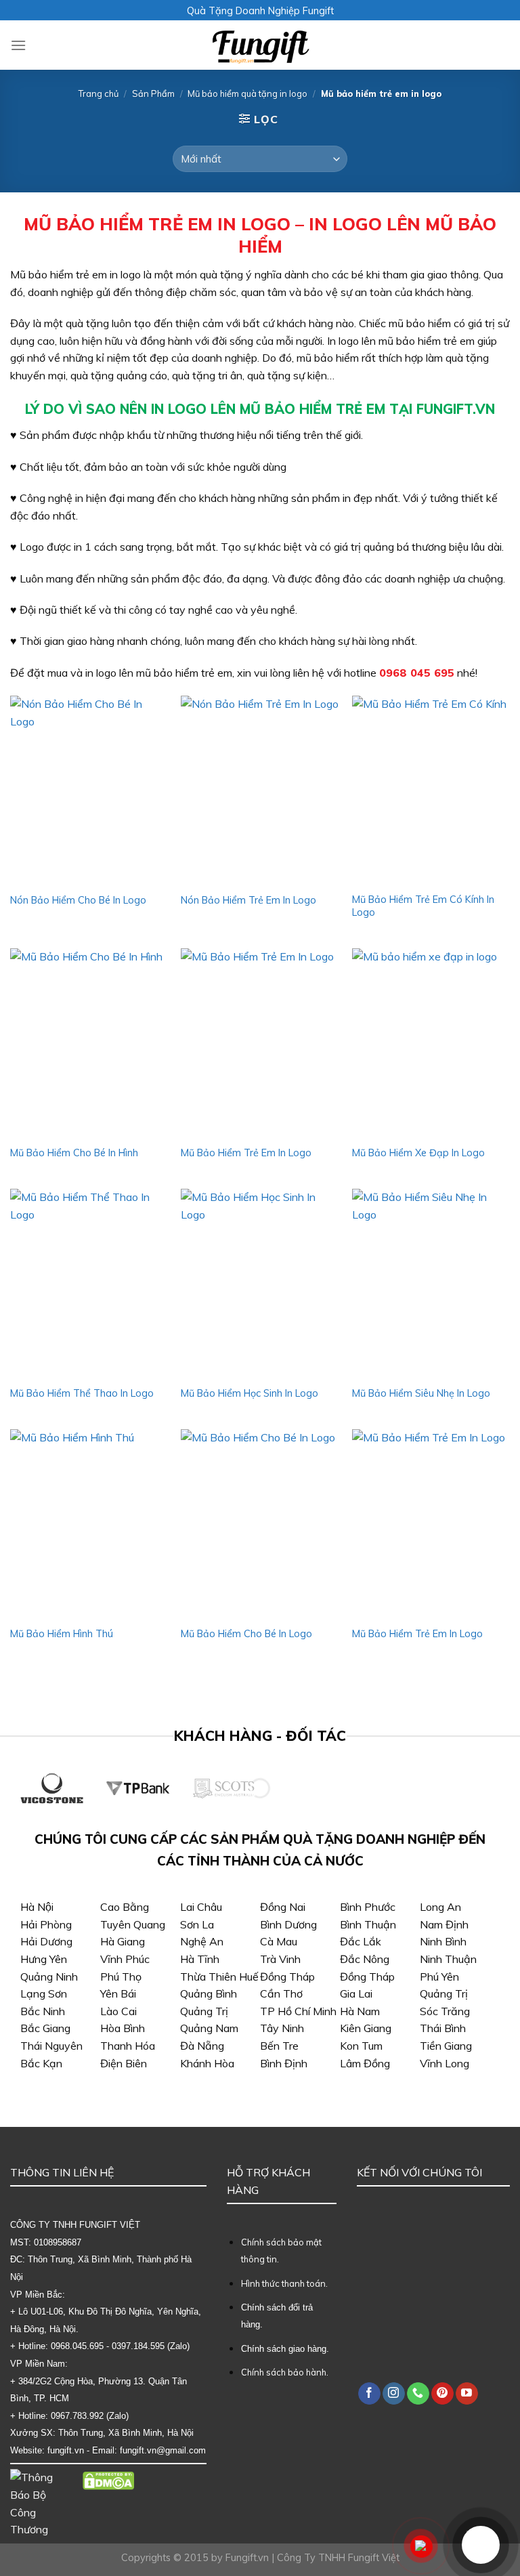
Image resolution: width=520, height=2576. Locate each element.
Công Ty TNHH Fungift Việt (338, 2558)
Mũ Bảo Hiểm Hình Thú (62, 1634)
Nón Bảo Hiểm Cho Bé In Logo (78, 900)
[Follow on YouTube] (467, 2394)
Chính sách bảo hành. (285, 2372)
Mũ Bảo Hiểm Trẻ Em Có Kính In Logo (423, 906)
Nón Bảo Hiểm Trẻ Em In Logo (248, 900)
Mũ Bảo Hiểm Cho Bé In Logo (246, 1634)
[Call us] (418, 2394)
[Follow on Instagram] (394, 2394)
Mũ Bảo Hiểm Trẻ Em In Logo (246, 1153)
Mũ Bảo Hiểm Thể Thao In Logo (82, 1393)
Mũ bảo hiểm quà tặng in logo (247, 93)
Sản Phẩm (153, 93)
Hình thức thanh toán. (284, 2283)
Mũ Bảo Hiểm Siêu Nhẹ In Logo (421, 1393)
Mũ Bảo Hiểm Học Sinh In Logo (250, 1393)
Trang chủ (99, 93)
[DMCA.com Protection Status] (109, 2479)
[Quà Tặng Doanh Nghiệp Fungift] (260, 45)
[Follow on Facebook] (369, 2394)
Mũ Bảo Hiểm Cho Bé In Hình (74, 1153)
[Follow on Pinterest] (442, 2394)
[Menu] (18, 45)
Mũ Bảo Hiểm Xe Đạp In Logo (418, 1153)
